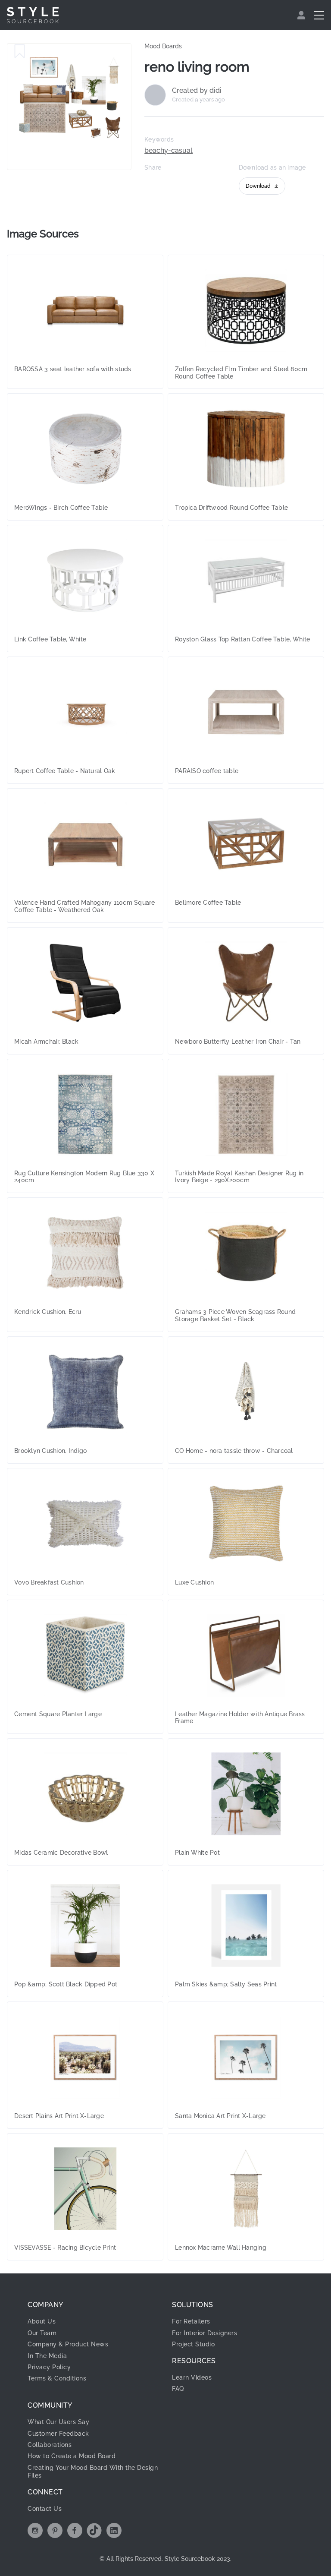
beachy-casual (169, 151)
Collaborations (50, 2445)
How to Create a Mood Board (72, 2456)
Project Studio (193, 2344)
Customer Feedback (58, 2434)
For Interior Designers (205, 2333)
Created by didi (197, 91)
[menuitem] (302, 15)
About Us (42, 2321)
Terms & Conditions (57, 2378)
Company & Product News (68, 2344)
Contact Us (45, 2509)
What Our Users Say (58, 2422)
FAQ (178, 2389)
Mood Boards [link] (163, 46)
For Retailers (191, 2321)
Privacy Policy (49, 2367)
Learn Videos (192, 2377)
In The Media (47, 2356)
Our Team (42, 2333)
